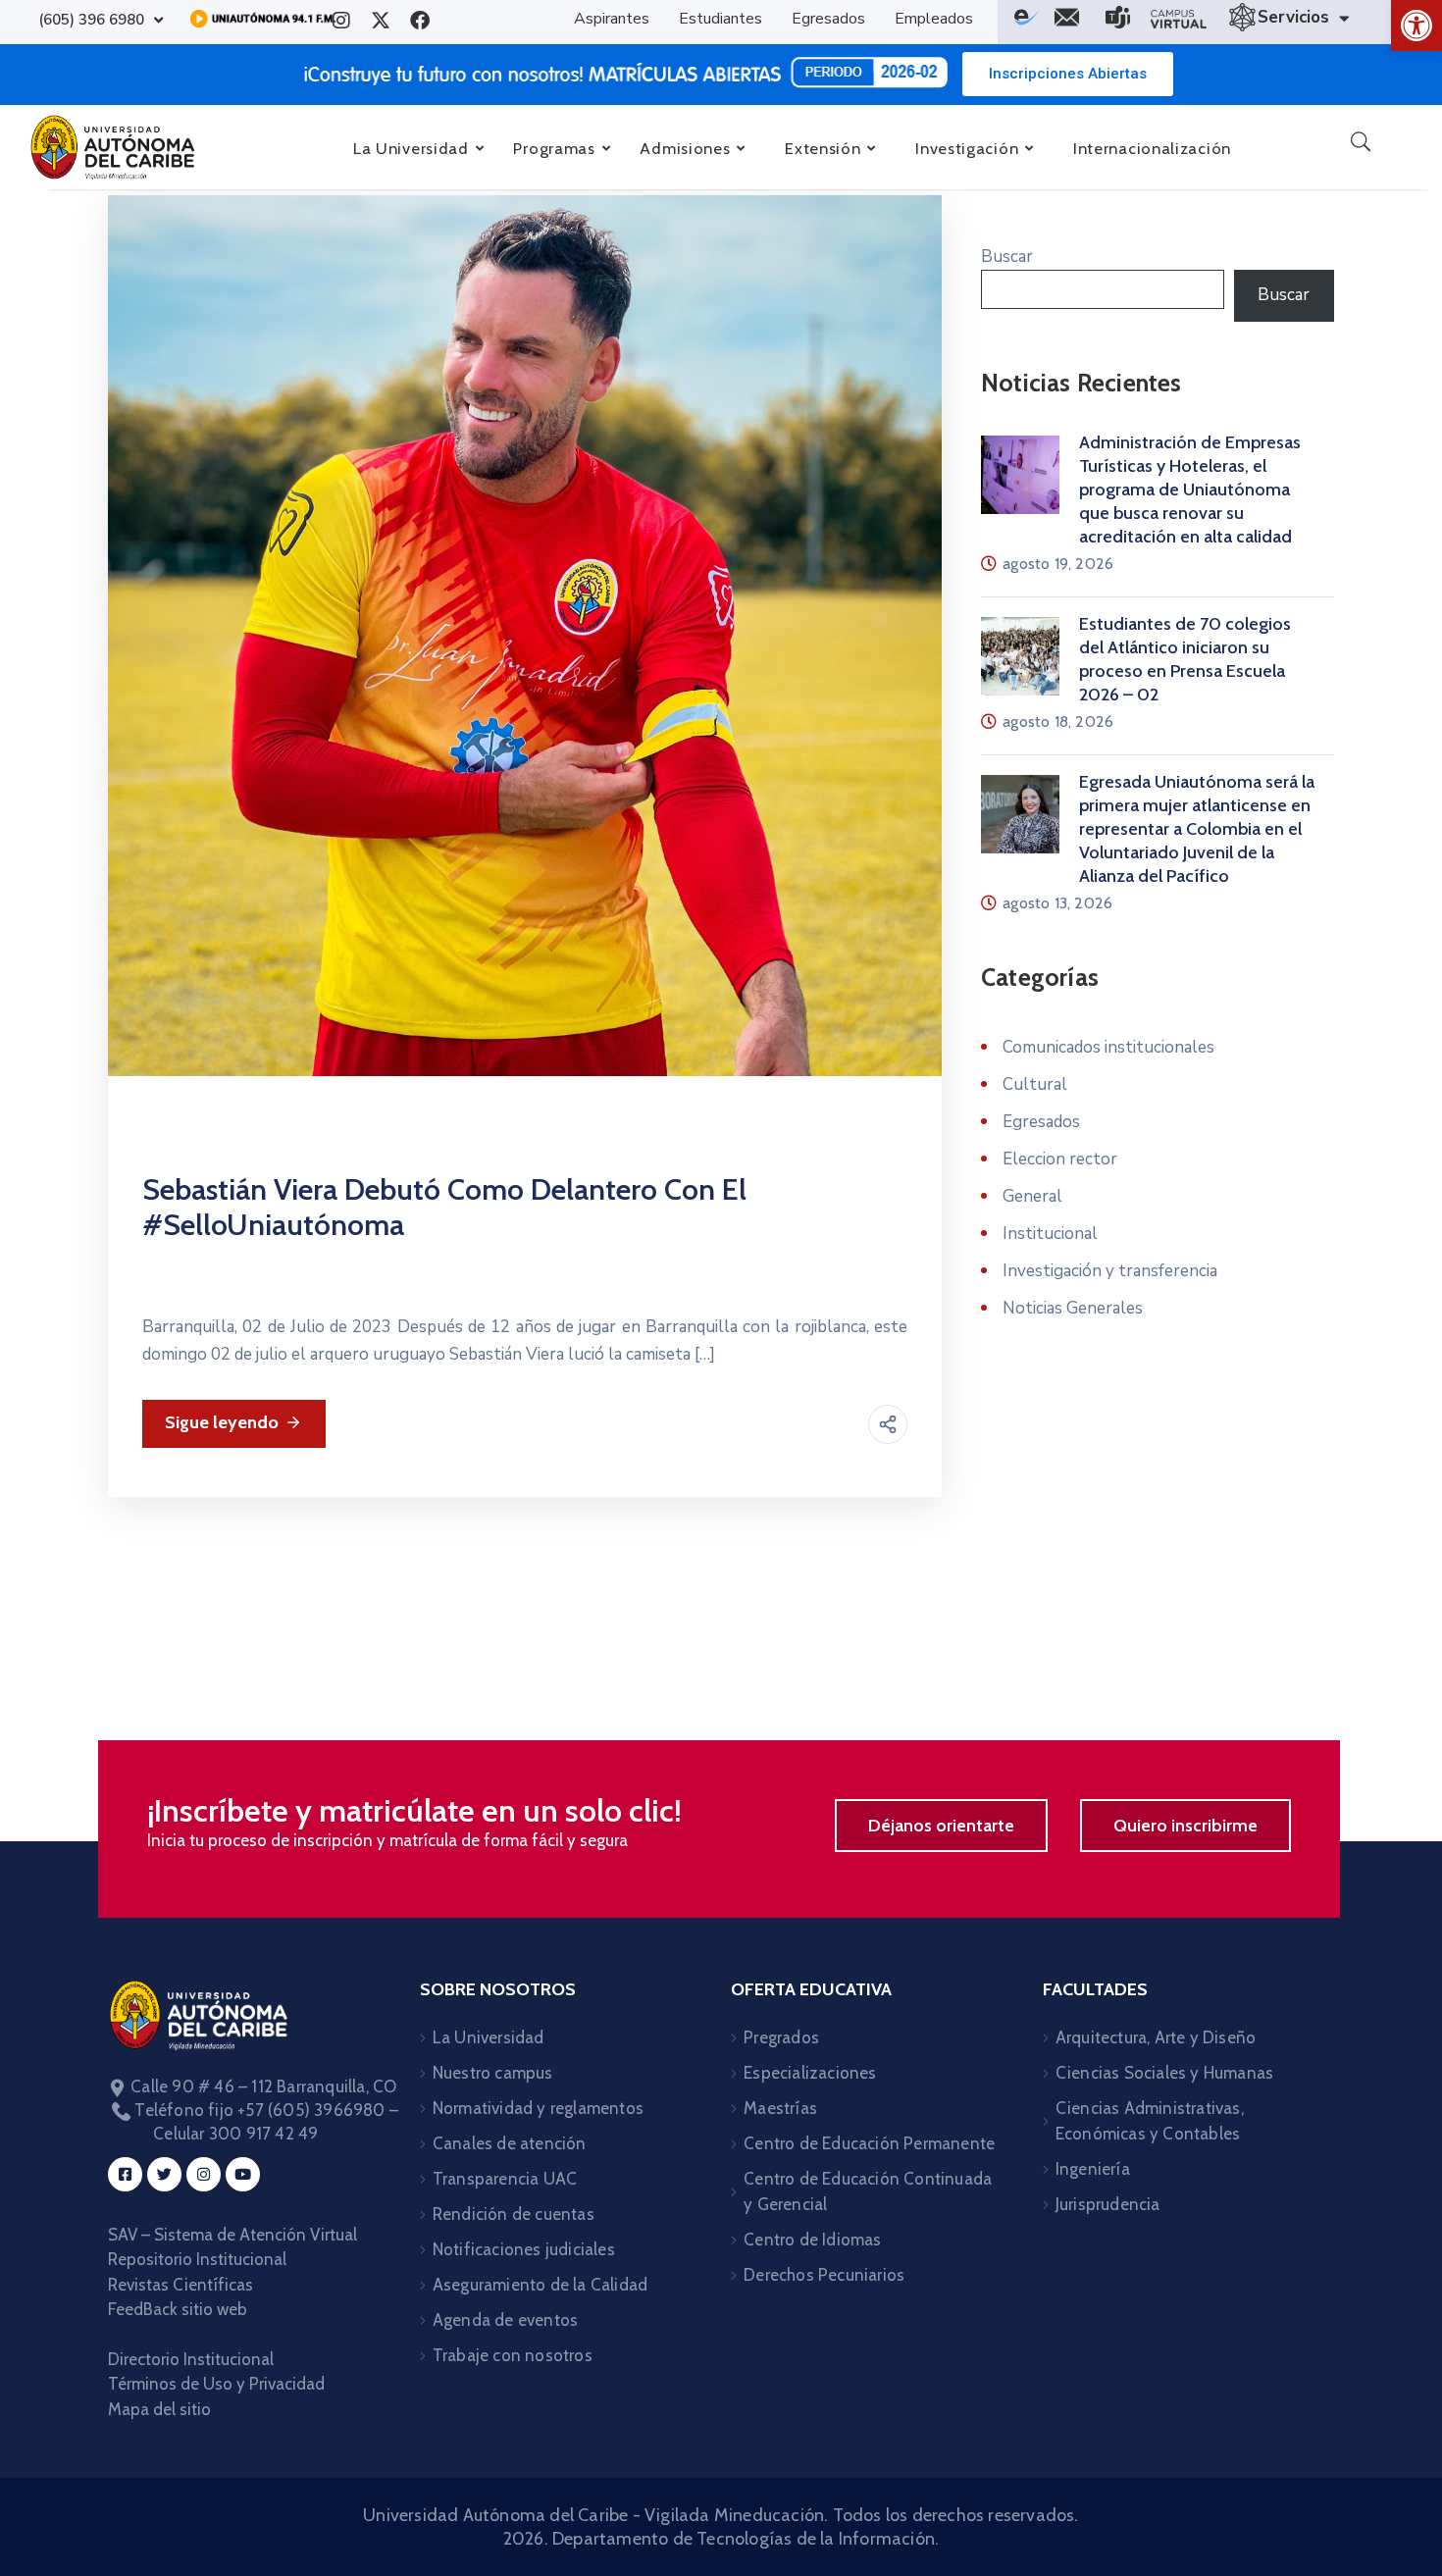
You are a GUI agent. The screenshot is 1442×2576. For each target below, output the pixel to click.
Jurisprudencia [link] (1108, 2204)
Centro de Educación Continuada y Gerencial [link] (868, 2191)
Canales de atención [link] (510, 2143)
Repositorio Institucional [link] (199, 2259)
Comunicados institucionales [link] (1108, 1047)
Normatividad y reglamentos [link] (538, 2108)
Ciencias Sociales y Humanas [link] (1164, 2073)
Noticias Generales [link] (1073, 1308)
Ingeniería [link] (1093, 2169)
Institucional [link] (1050, 1234)
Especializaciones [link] (810, 2073)
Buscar (1007, 257)
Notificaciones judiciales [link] (524, 2249)
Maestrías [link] (780, 2108)
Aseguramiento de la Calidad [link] (540, 2285)
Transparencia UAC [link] (505, 2179)
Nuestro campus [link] (493, 2073)
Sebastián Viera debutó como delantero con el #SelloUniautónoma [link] (444, 1207)
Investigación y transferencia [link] (1110, 1271)
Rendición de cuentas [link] (514, 2214)
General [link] (1032, 1196)
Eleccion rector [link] (1060, 1159)
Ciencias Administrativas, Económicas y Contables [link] (1150, 2121)
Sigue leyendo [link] (222, 1422)
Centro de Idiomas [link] (812, 2240)
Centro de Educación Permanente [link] (869, 2143)
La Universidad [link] (489, 2037)
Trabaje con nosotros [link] (513, 2355)
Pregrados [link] (781, 2037)
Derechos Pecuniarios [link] (824, 2275)
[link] (1416, 26)
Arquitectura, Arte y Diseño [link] (1156, 2037)
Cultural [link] (1035, 1084)
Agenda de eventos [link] (505, 2320)
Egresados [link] (1041, 1122)
